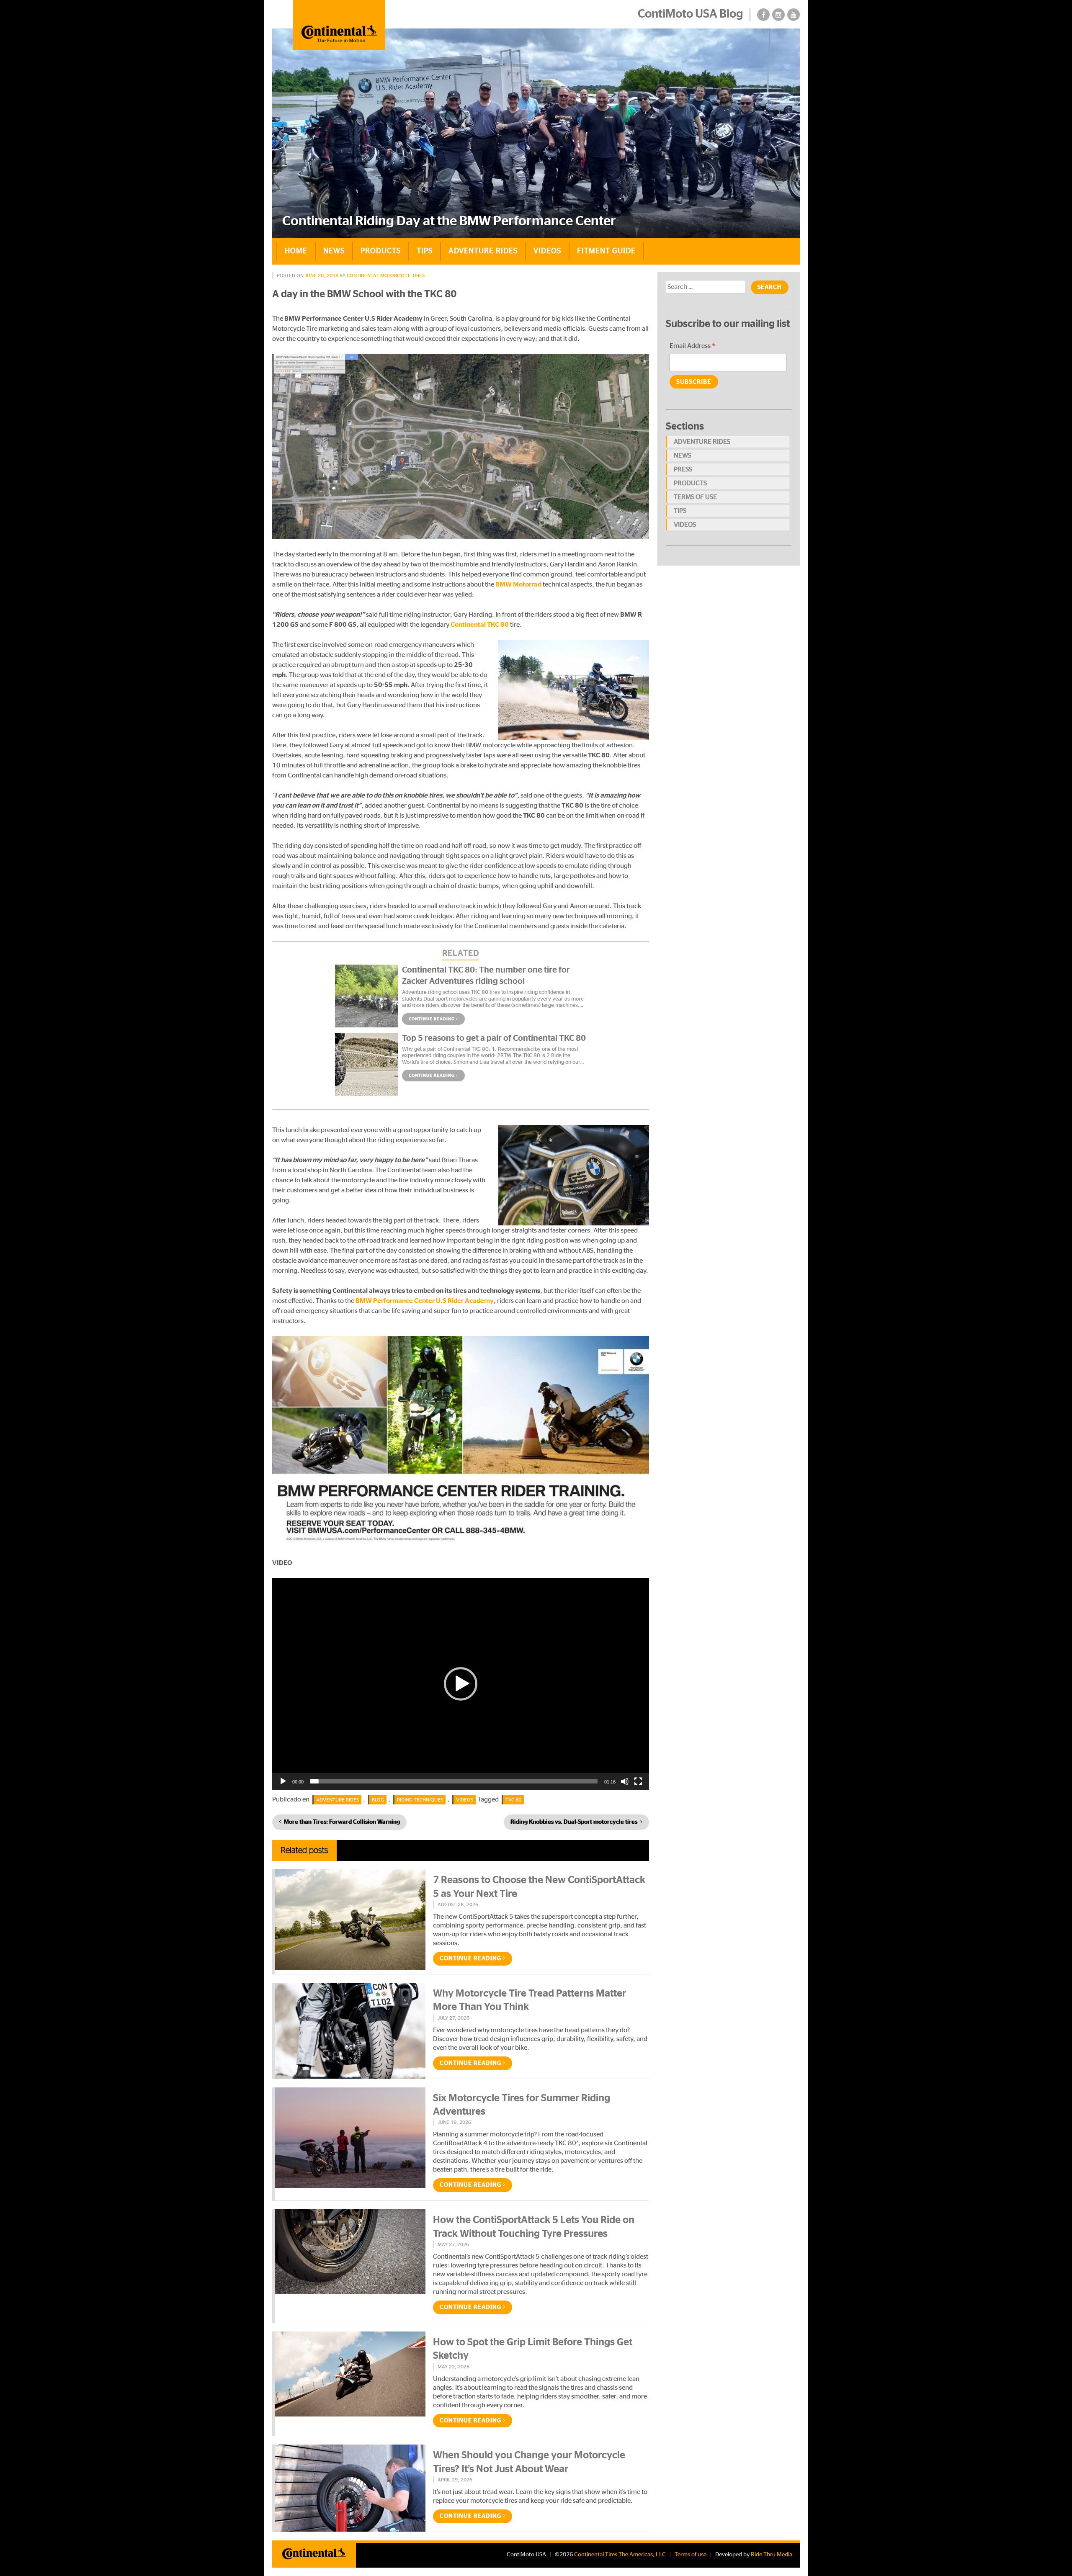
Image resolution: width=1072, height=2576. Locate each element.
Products (381, 251)
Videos (547, 251)
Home (296, 251)
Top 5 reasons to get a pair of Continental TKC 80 (494, 1038)
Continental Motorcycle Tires (386, 275)
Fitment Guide (606, 251)
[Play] (283, 1781)
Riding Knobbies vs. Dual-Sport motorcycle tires (574, 1822)
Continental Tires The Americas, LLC (620, 2555)
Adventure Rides (483, 251)
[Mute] (625, 1781)
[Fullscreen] (638, 1781)
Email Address (693, 347)
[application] (461, 1684)
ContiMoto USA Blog (691, 14)
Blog (378, 1800)
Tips (425, 251)
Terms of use (695, 497)
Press (683, 469)
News (334, 251)
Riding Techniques (420, 1800)
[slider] (454, 1781)
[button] (461, 1684)
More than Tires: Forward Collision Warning (342, 1822)
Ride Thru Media (772, 2555)
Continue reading (432, 1019)
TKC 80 (513, 1800)
